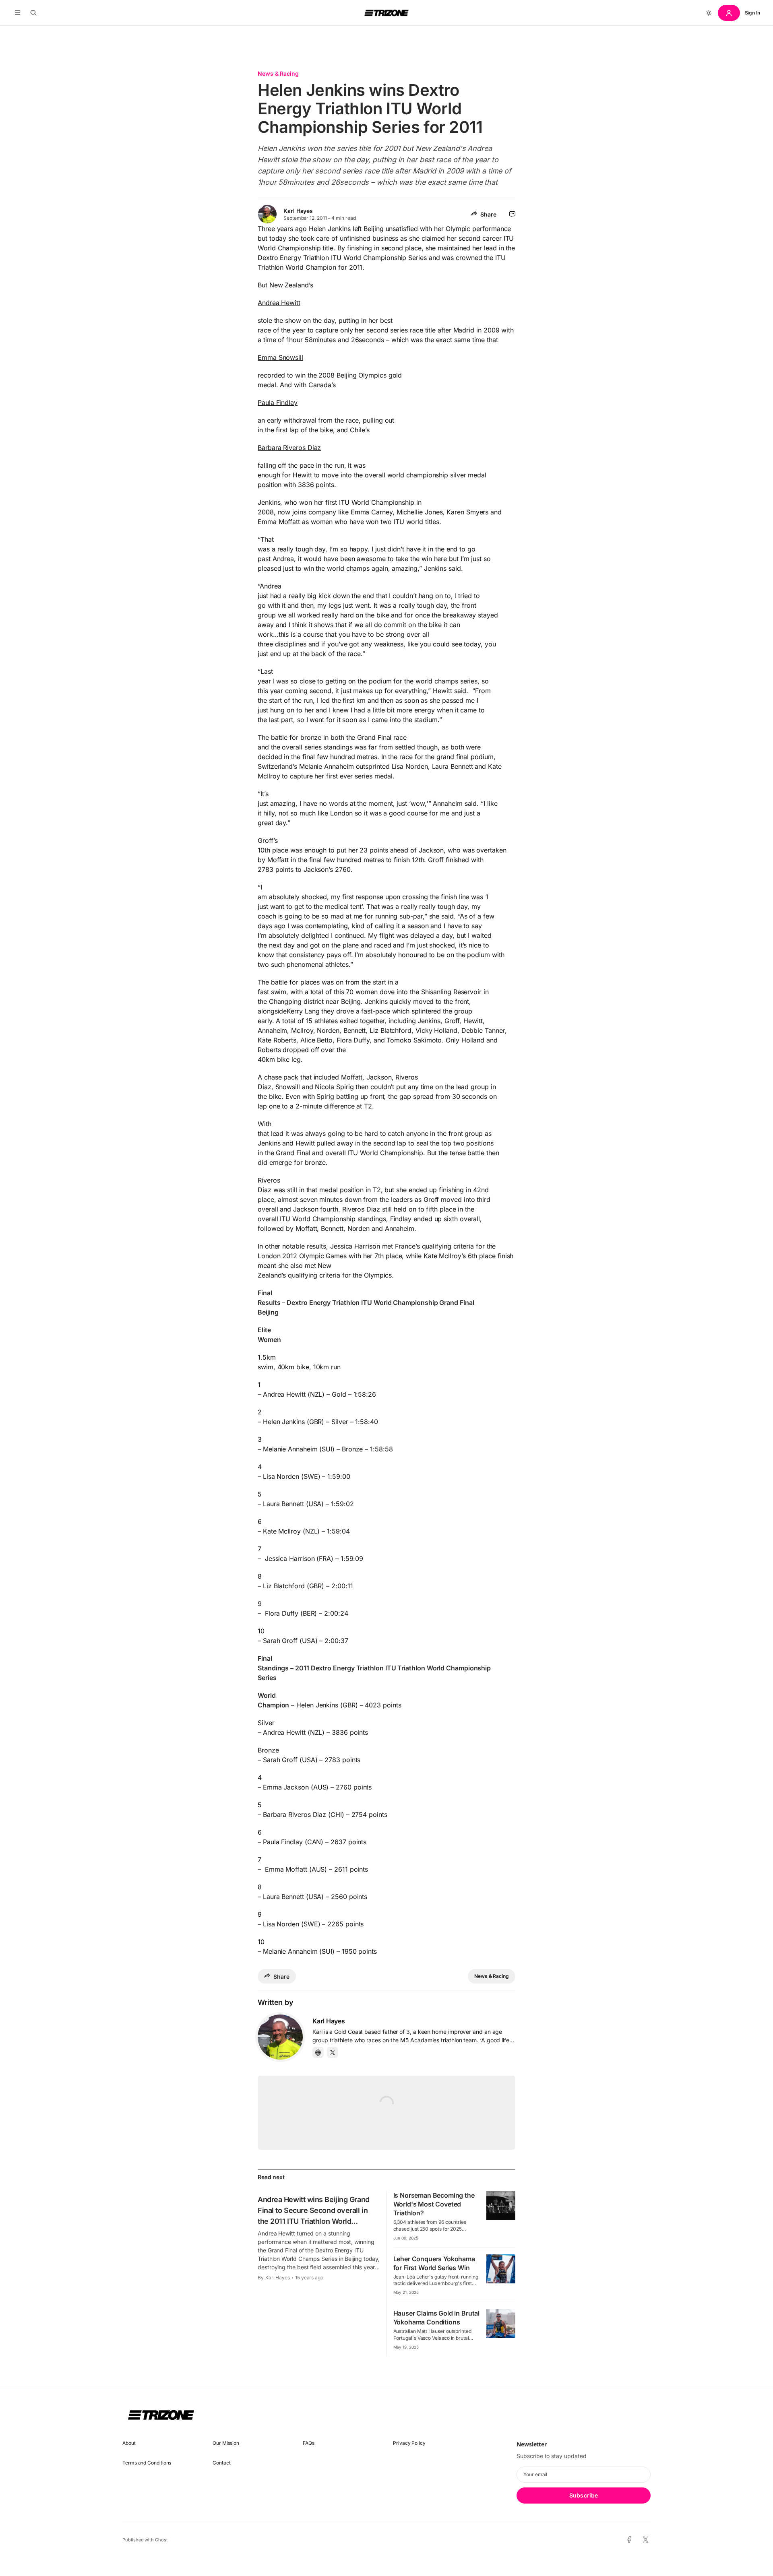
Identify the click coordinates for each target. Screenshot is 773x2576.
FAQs (309, 2443)
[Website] (318, 2052)
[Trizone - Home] (386, 13)
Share (488, 214)
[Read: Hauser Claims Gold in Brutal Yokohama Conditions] (501, 2323)
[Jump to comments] (512, 214)
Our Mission (226, 2443)
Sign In (752, 13)
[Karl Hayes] (280, 2037)
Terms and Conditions (147, 2463)
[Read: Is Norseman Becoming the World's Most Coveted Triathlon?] (501, 2205)
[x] (646, 2540)
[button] (18, 13)
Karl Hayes (298, 211)
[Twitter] (333, 2052)
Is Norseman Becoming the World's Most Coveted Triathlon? (434, 2204)
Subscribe (584, 2495)
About (129, 2443)
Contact (221, 2463)
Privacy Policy (409, 2443)
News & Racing (278, 73)
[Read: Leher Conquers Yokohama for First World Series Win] (501, 2269)
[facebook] (629, 2540)
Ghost (161, 2540)
